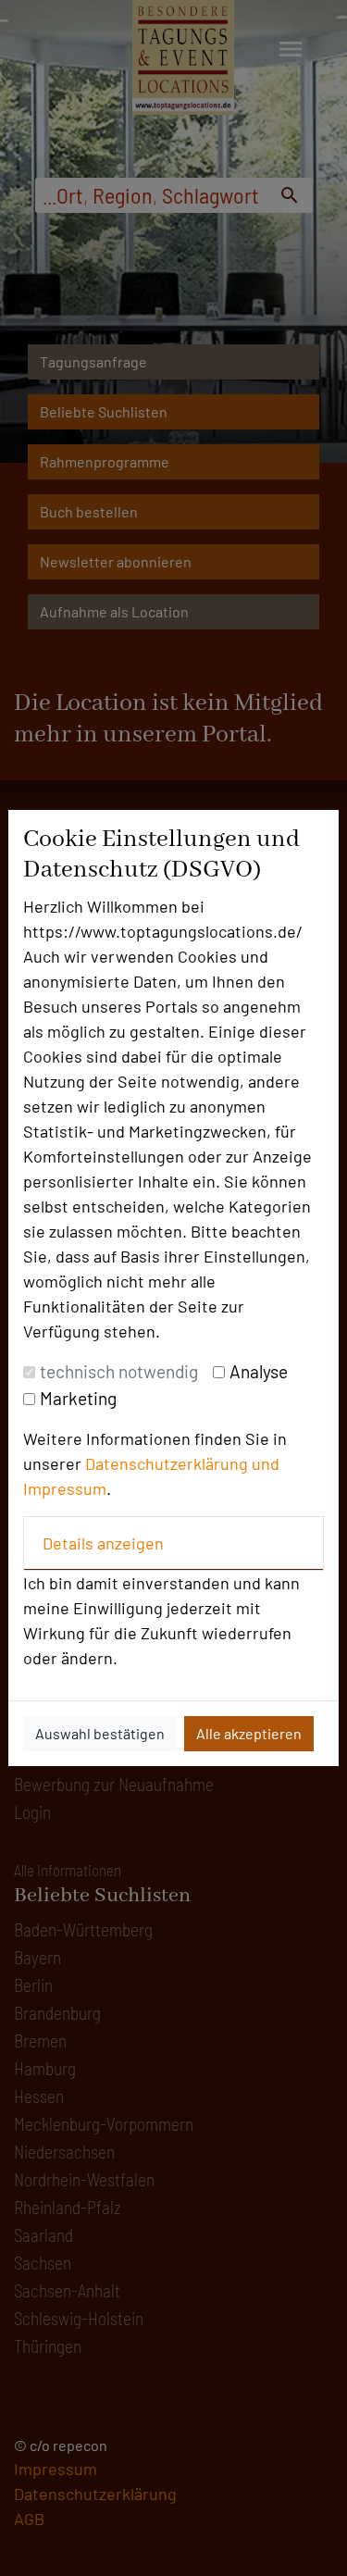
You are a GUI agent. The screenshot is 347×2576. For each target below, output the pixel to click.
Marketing (78, 1398)
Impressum (65, 1488)
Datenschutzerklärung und (182, 1463)
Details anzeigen (103, 1543)
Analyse (259, 1371)
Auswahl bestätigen (100, 1733)
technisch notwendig (119, 1371)
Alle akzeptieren (249, 1733)
